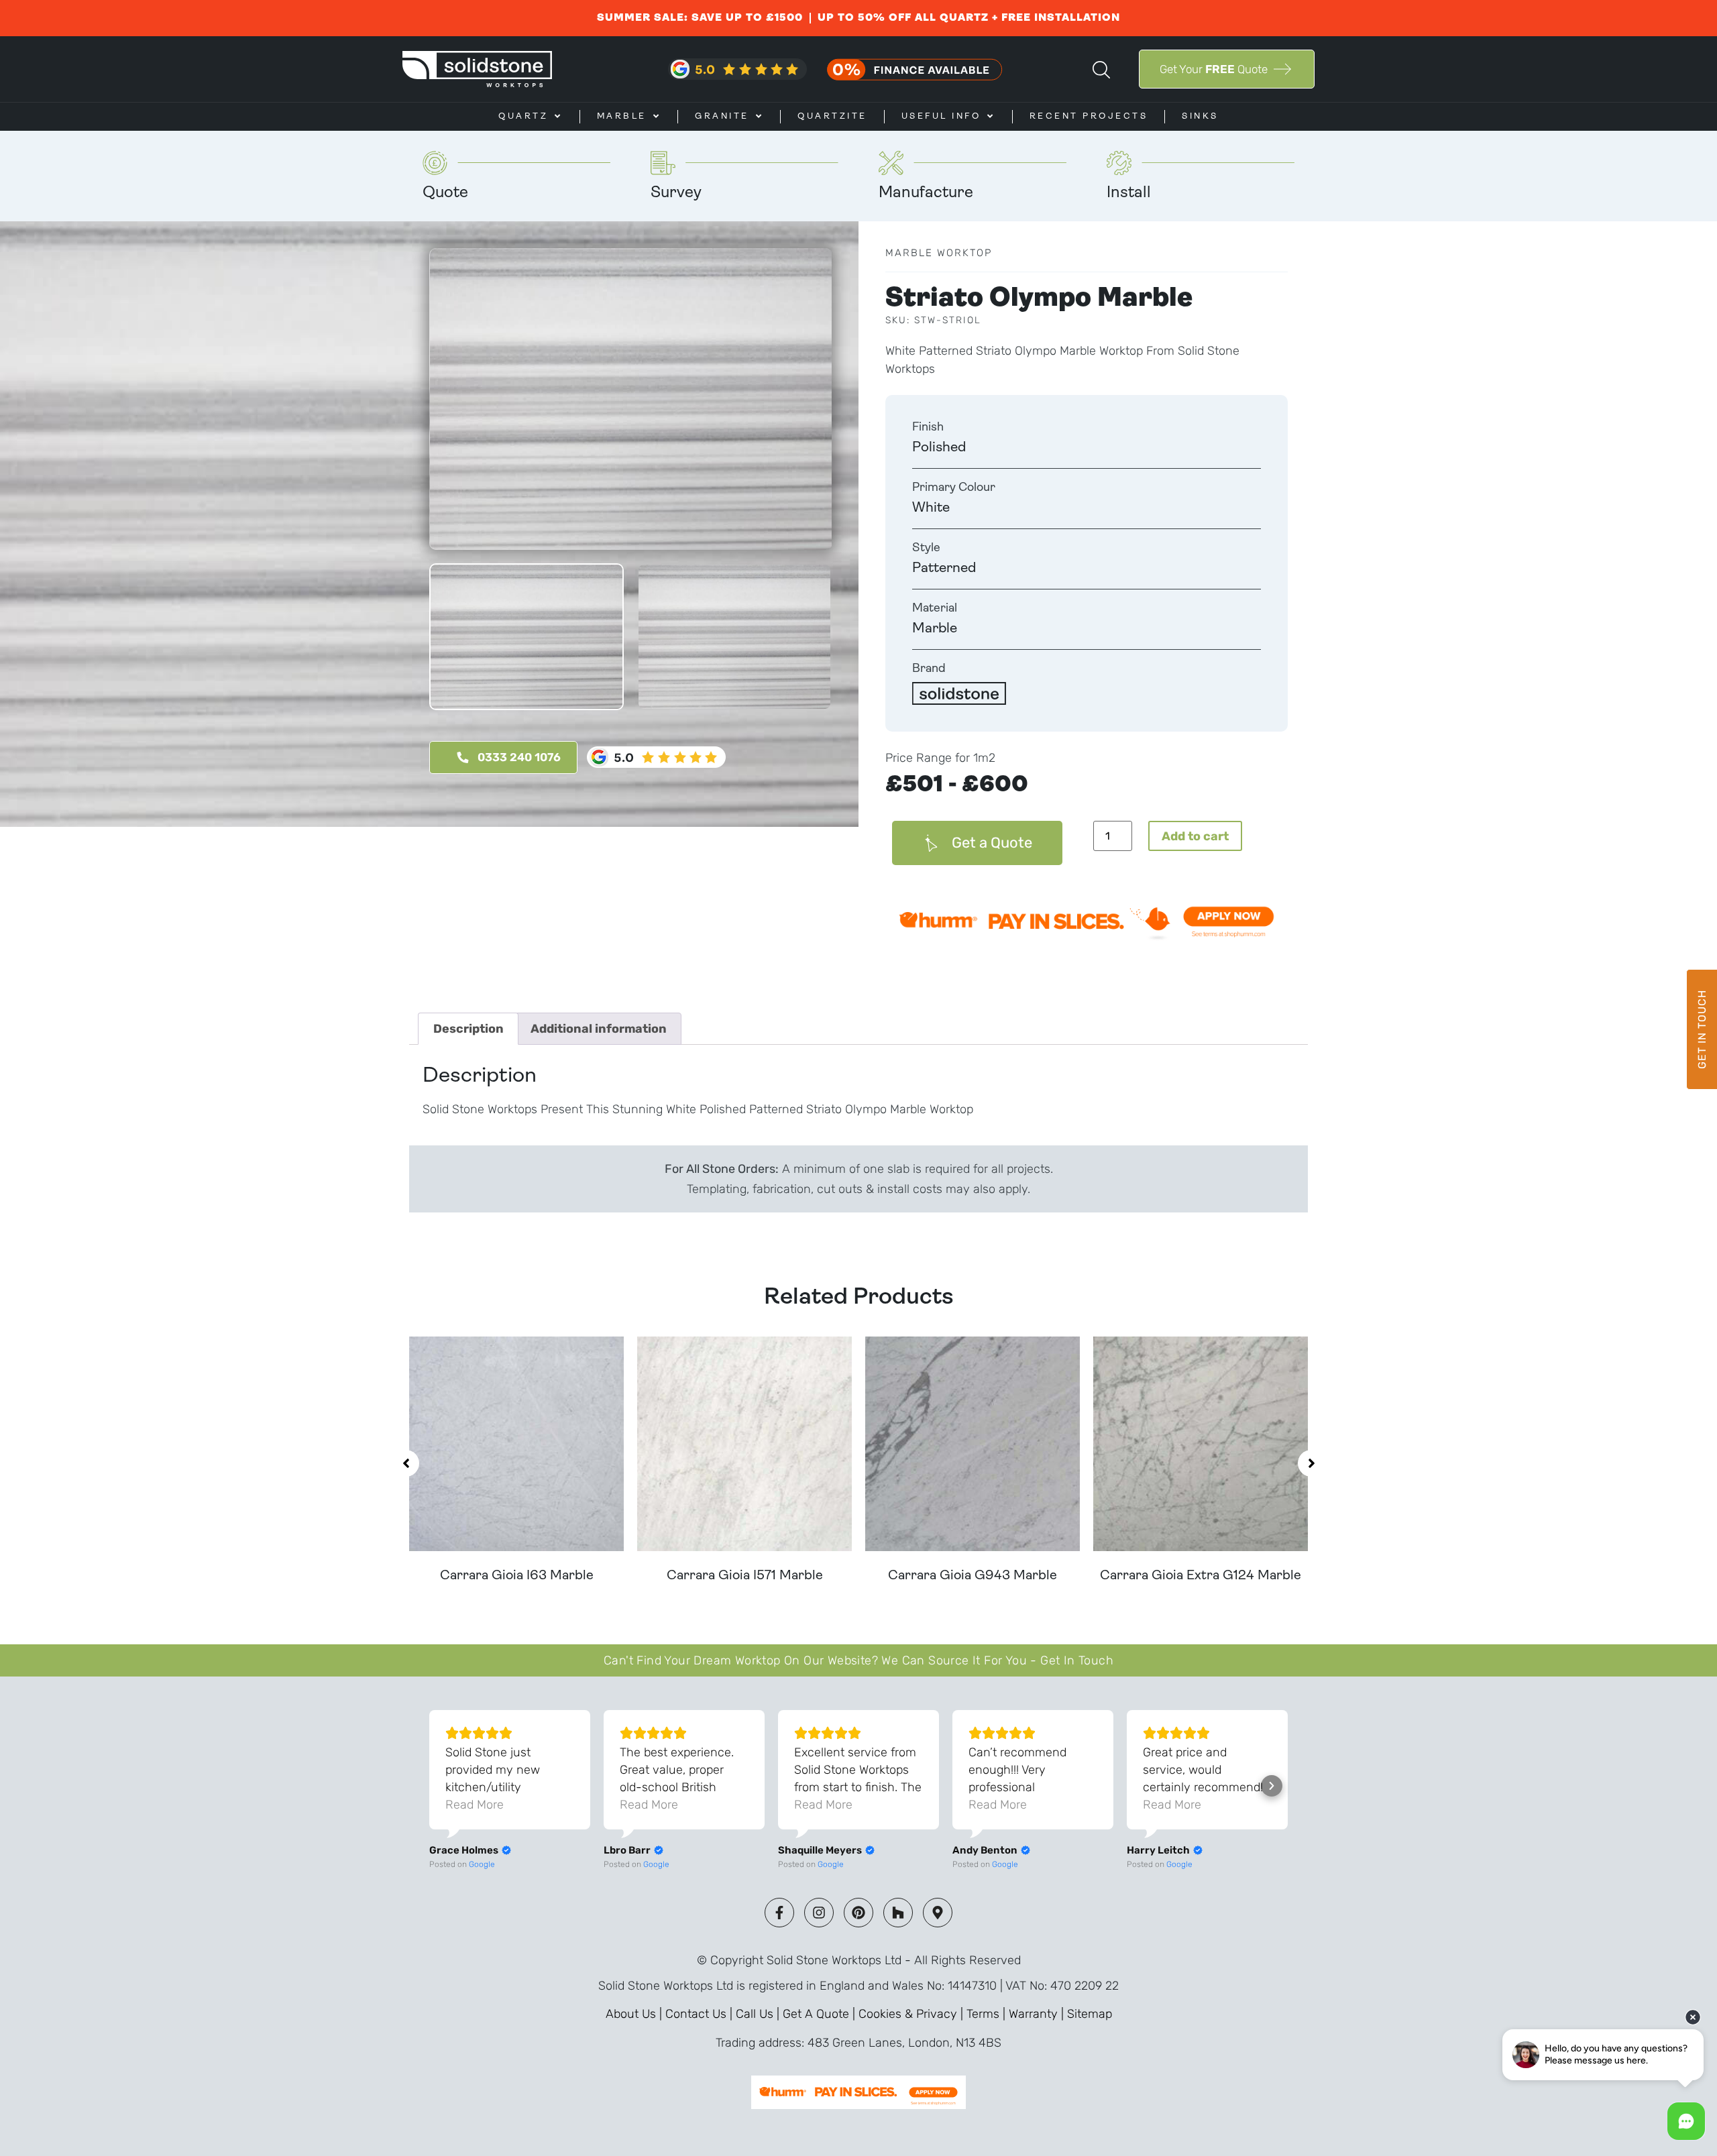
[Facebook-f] (779, 1913)
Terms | (988, 2014)
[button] (406, 1463)
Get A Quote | (821, 2014)
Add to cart (1195, 836)
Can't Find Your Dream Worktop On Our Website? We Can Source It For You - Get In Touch (858, 1660)
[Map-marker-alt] (938, 1913)
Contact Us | (701, 2014)
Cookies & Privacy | (912, 2014)
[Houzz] (898, 1913)
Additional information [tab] (599, 1029)
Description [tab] (468, 1029)
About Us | (635, 2014)
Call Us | (759, 2014)
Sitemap (1090, 2014)
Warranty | (1038, 2014)
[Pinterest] (858, 1913)
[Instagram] (819, 1913)
